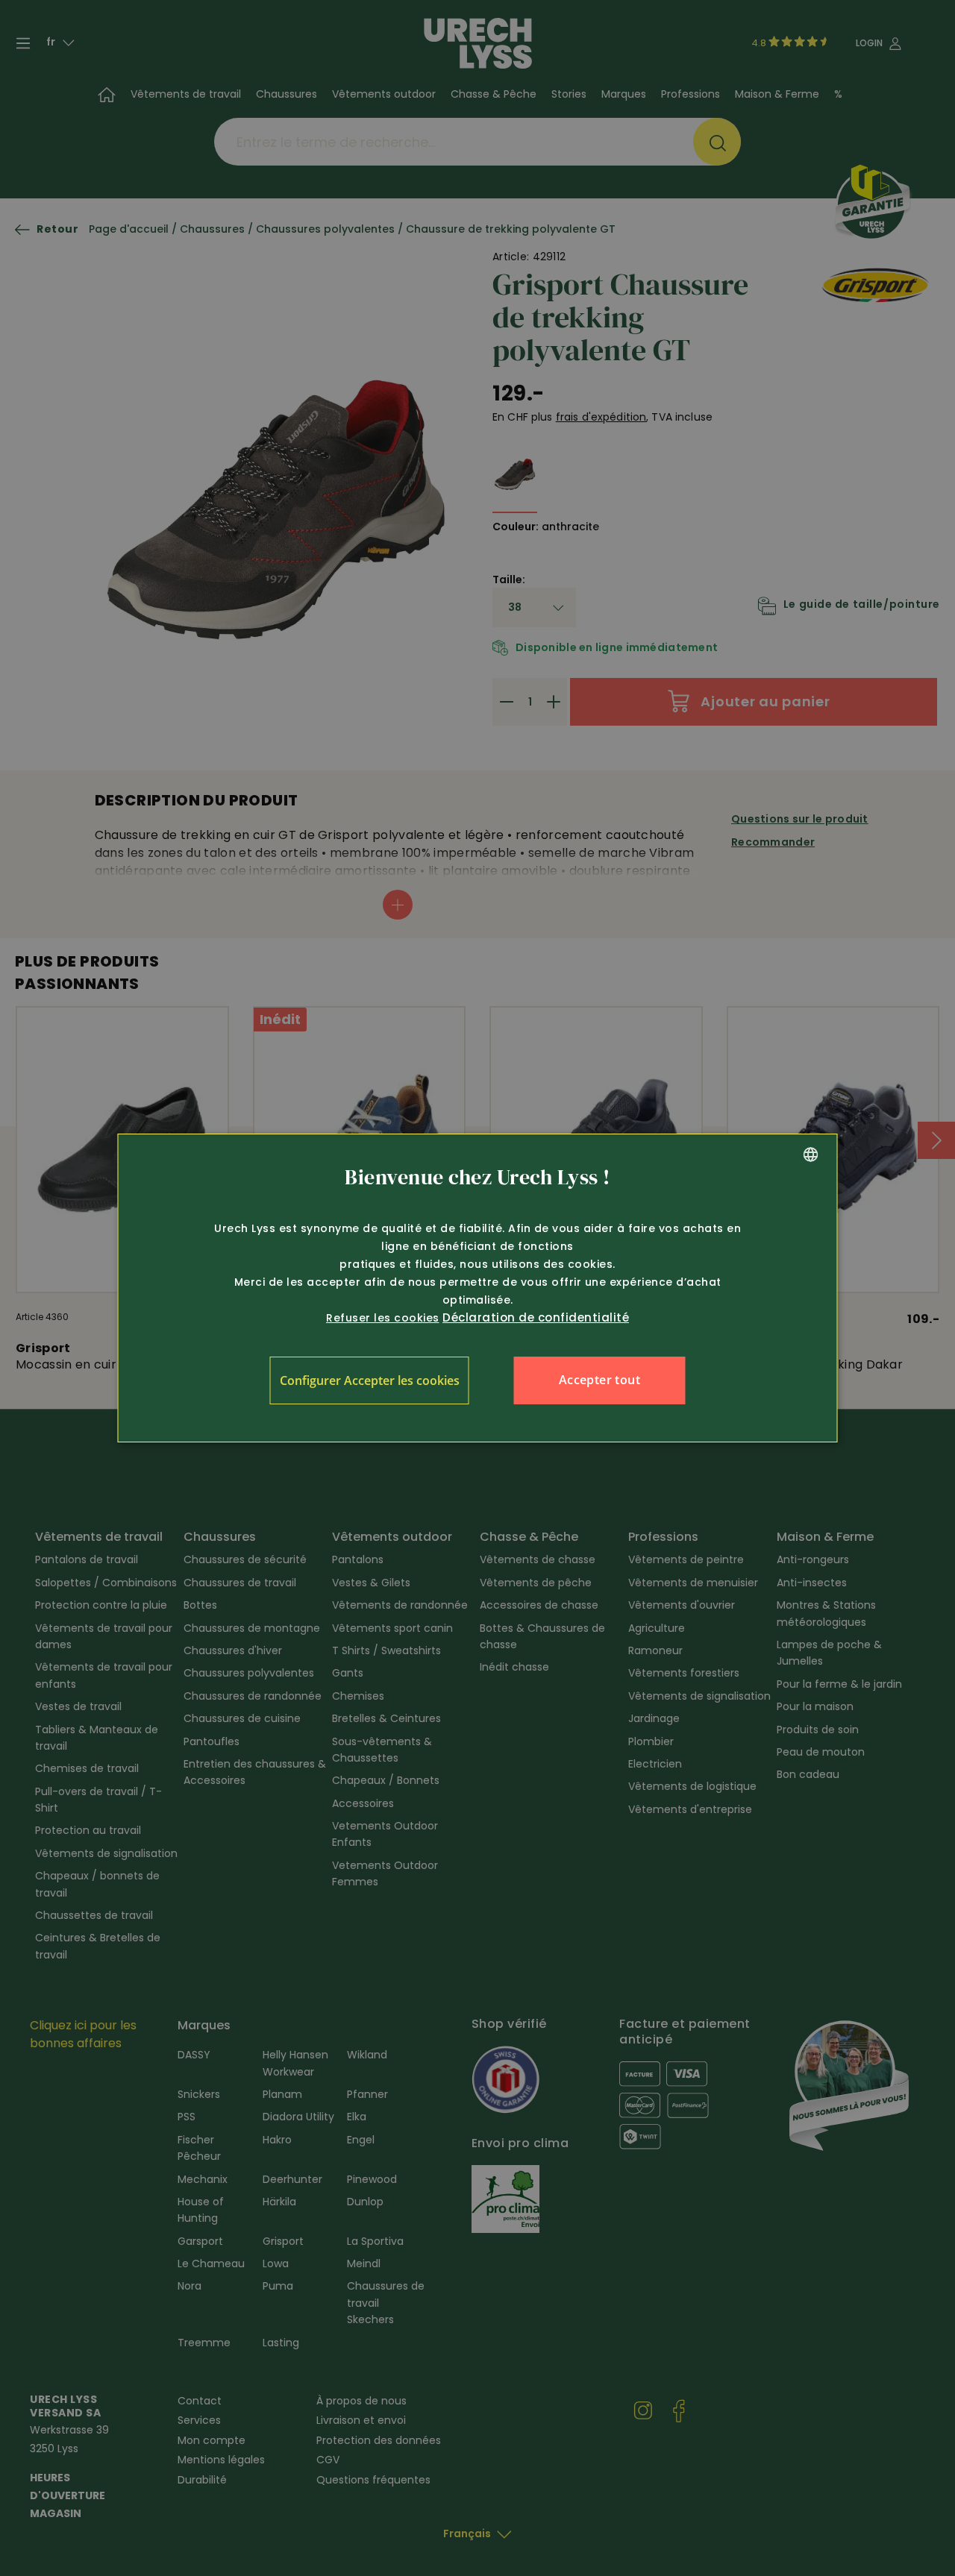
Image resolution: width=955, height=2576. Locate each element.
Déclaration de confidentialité (536, 1317)
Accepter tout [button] (599, 1380)
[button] (370, 1380)
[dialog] (478, 1288)
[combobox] (811, 1155)
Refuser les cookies (383, 1318)
